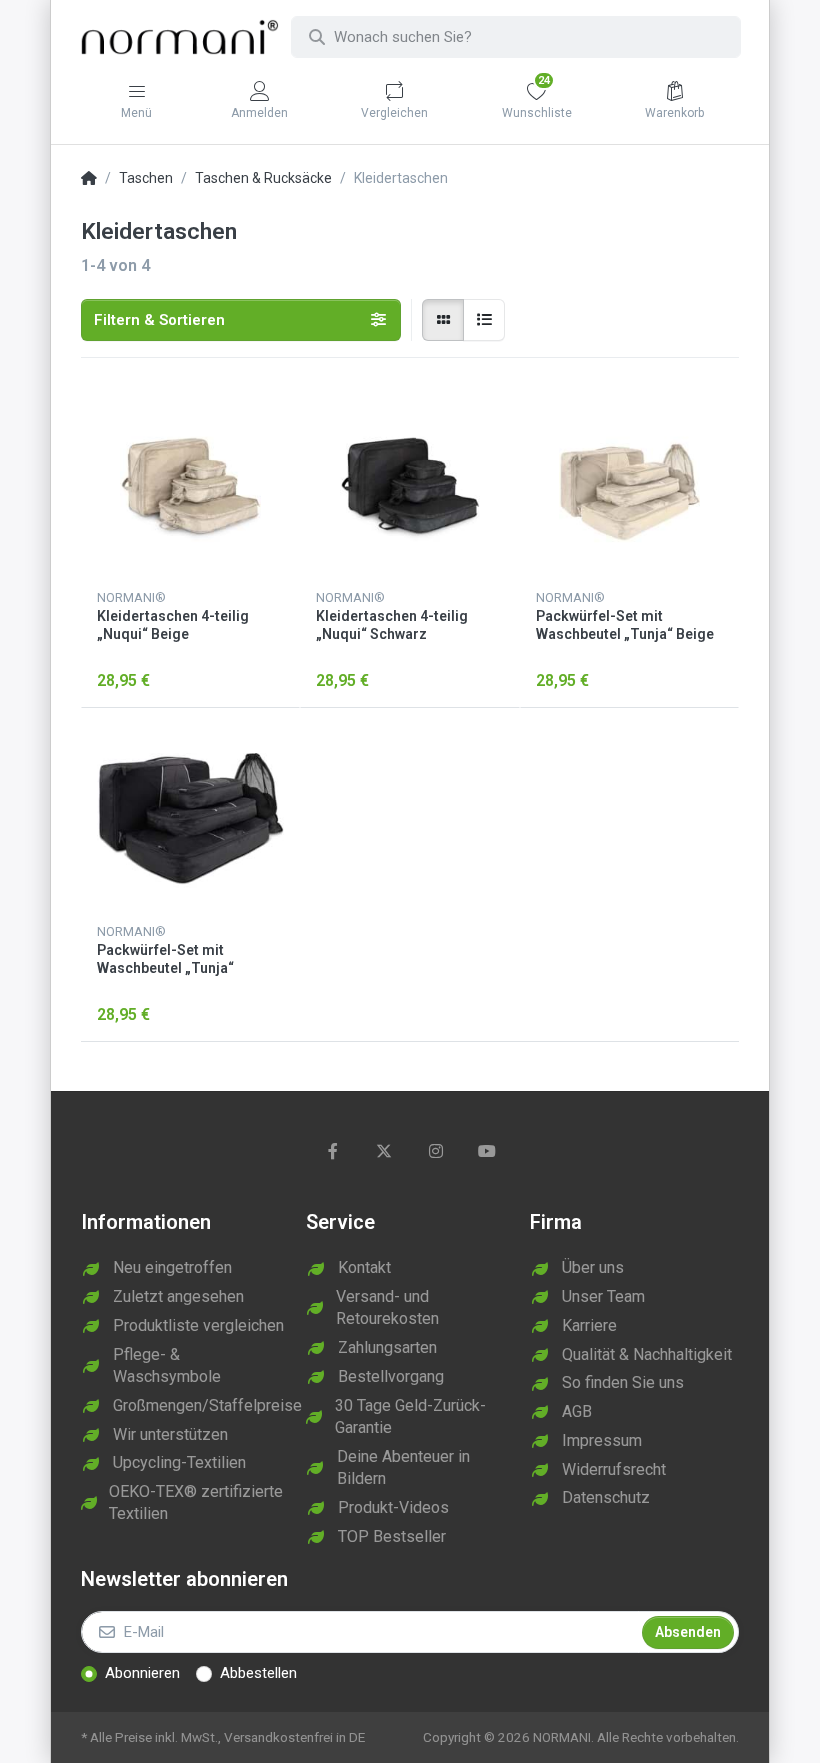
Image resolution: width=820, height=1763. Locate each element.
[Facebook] (333, 1151)
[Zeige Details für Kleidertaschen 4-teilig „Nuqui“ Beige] (190, 483)
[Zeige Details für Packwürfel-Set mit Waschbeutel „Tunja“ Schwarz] (190, 817)
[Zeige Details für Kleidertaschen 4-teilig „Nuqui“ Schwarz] (409, 483)
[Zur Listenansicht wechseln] (484, 320)
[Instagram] (436, 1151)
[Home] (89, 179)
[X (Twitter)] (384, 1151)
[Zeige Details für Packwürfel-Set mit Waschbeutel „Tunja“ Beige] (629, 483)
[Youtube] (488, 1151)
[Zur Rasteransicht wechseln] (443, 320)
